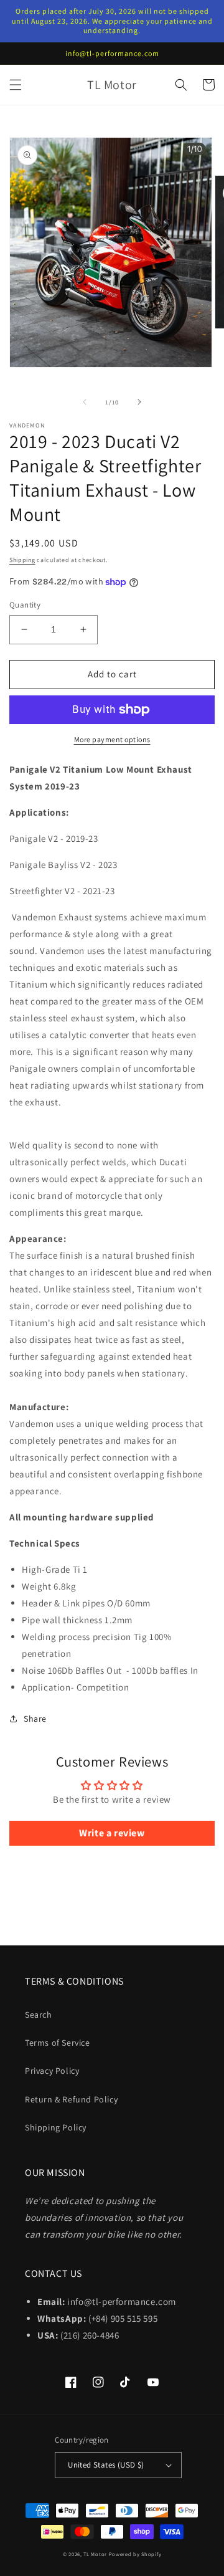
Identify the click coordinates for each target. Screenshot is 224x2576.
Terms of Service (58, 2043)
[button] (16, 85)
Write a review (112, 1833)
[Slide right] (139, 402)
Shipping (22, 560)
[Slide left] (85, 402)
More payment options (112, 739)
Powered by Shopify (135, 2554)
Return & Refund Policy (71, 2099)
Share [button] (35, 1719)
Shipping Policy (56, 2127)
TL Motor (95, 2554)
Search (39, 2015)
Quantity (25, 605)
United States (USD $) (106, 2465)
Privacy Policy (52, 2071)
